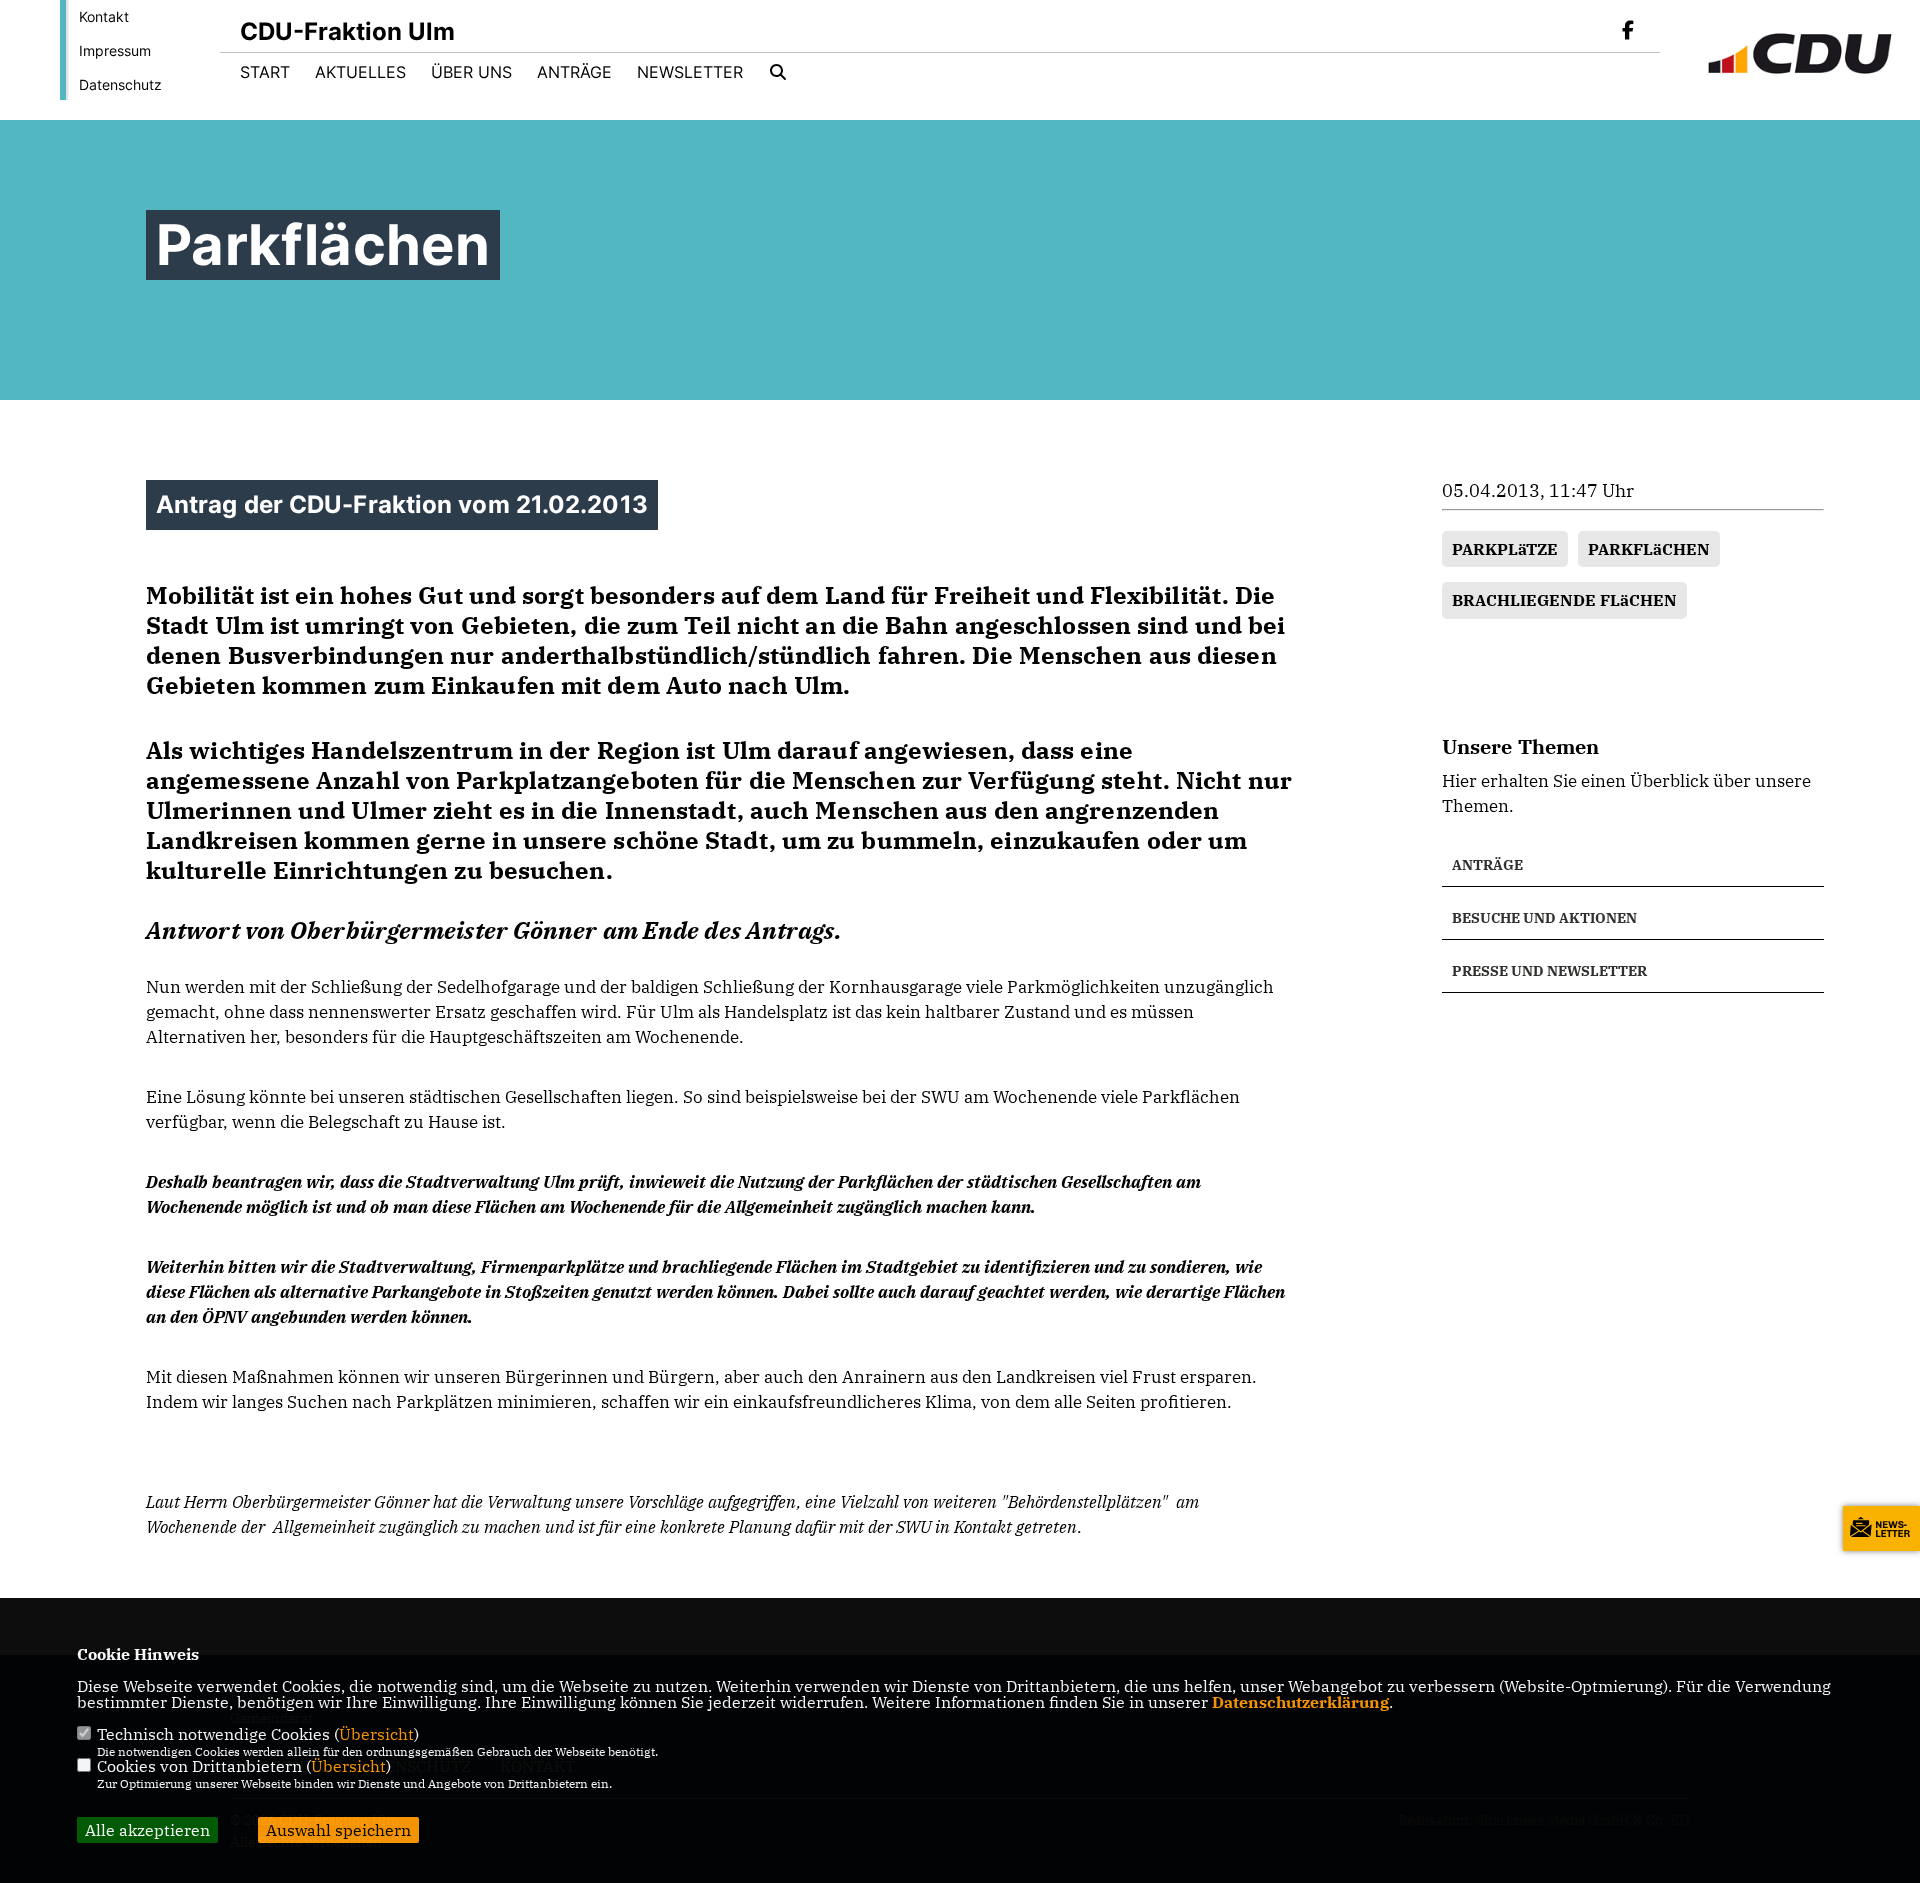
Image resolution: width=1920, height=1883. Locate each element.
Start (265, 72)
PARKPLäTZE (1505, 549)
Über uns (471, 72)
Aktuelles (360, 72)
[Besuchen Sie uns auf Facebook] (1628, 32)
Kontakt (104, 16)
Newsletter (690, 72)
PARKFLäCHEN (1649, 549)
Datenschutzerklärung (1300, 1702)
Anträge (574, 72)
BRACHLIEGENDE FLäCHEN (1564, 600)
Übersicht (376, 1734)
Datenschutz (120, 84)
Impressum (115, 50)
